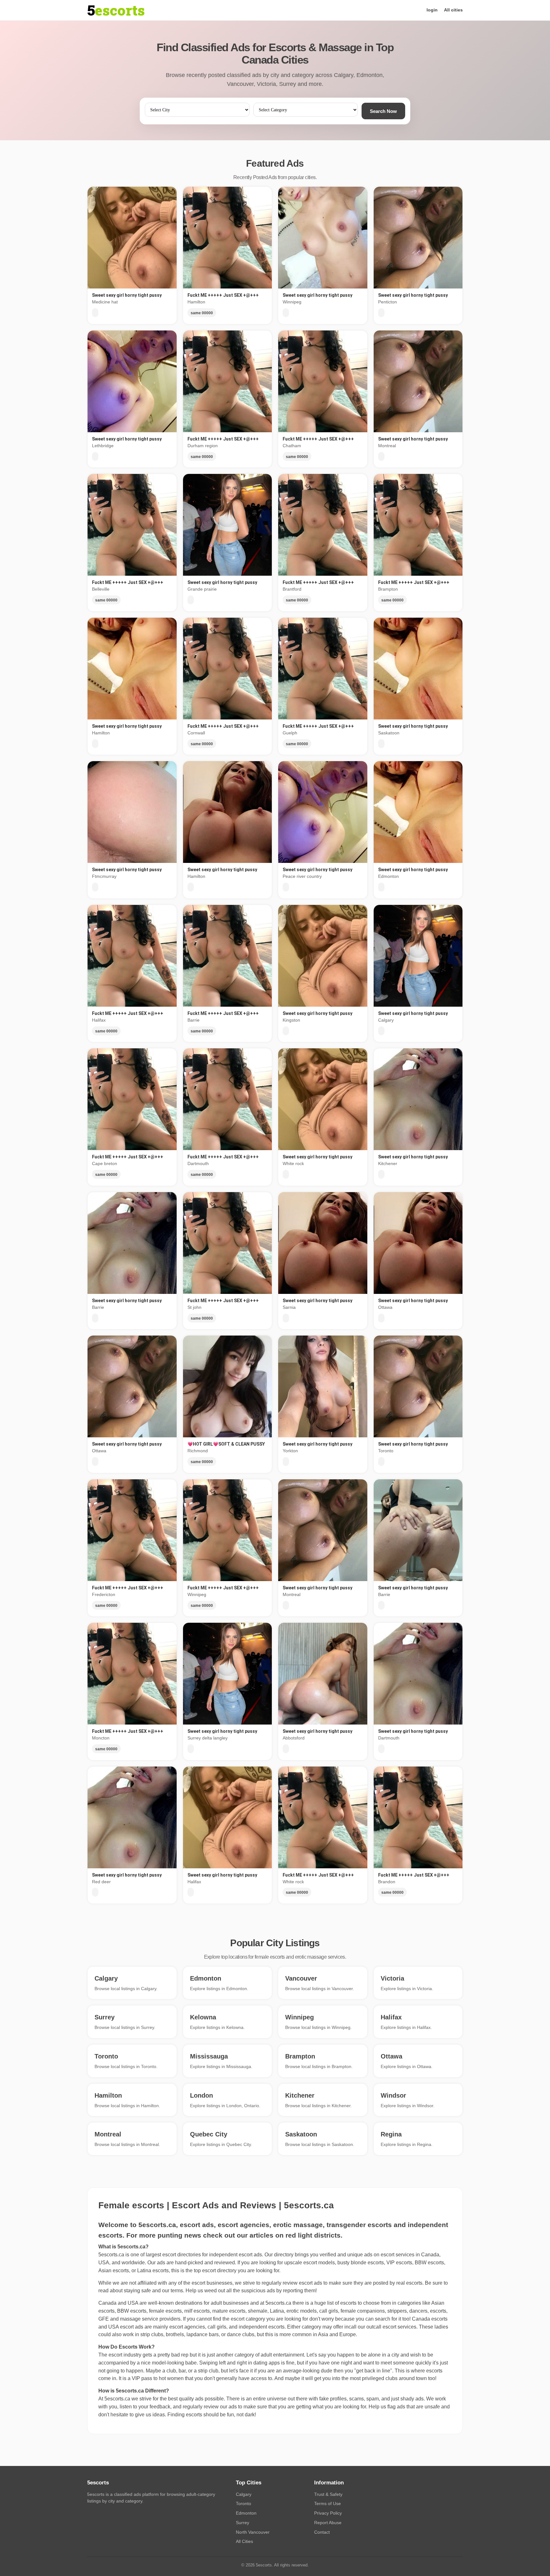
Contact (322, 2532)
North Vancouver (253, 2532)
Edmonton (246, 2513)
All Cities (244, 2541)
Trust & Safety (328, 2494)
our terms (173, 2291)
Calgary (244, 2494)
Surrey (243, 2523)
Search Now (383, 111)
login (432, 10)
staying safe (137, 2291)
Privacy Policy (328, 2513)
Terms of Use (328, 2503)
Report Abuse (328, 2523)
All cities (453, 10)
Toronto (243, 2503)
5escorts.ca (278, 2303)
